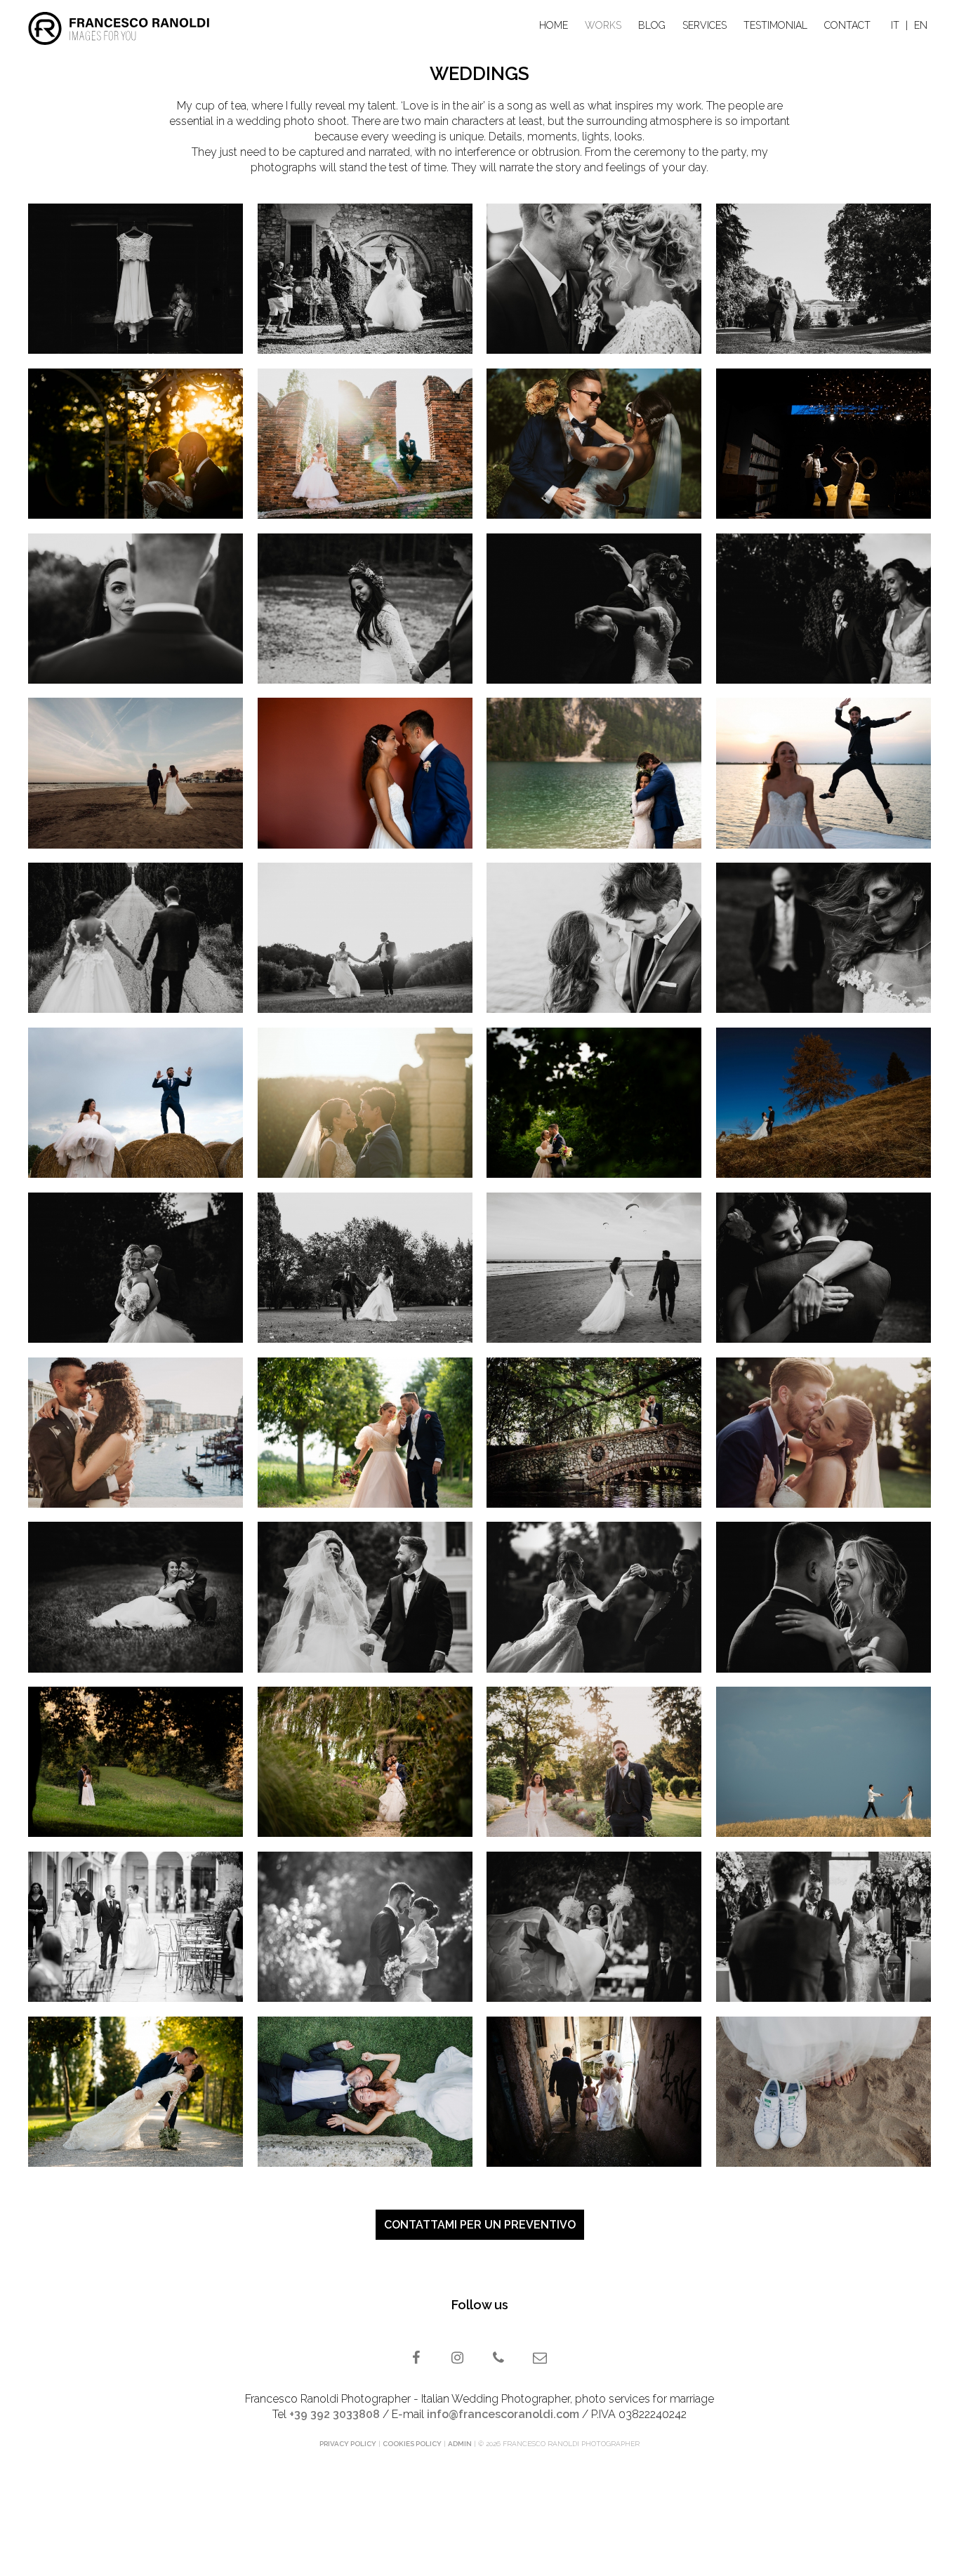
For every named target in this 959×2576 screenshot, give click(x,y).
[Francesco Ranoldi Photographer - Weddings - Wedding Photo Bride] (824, 2092)
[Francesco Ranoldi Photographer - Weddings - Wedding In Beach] (594, 1268)
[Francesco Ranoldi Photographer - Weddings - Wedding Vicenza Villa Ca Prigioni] (594, 1927)
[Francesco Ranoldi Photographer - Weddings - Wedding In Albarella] (824, 773)
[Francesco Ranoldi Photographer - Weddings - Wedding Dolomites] (824, 1103)
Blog (652, 25)
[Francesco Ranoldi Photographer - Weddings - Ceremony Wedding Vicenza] (824, 1927)
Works (603, 25)
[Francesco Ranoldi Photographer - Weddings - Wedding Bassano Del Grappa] (594, 1433)
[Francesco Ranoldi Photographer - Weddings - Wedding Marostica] (365, 1597)
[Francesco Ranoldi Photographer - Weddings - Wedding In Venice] (365, 1268)
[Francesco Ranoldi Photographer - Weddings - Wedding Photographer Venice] (594, 279)
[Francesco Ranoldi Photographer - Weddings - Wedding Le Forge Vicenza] (365, 1762)
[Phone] (500, 2359)
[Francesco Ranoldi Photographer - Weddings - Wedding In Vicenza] (365, 279)
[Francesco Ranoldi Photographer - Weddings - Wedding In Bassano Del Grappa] (594, 2092)
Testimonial (775, 25)
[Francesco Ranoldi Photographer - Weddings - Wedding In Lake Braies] (594, 773)
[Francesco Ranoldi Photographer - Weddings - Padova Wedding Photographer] (824, 1433)
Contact (847, 25)
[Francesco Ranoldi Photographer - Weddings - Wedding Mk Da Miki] (365, 1433)
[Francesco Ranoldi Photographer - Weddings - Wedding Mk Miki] (594, 1103)
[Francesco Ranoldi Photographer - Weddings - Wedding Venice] (135, 1433)
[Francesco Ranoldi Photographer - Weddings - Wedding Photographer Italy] (365, 938)
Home (554, 25)
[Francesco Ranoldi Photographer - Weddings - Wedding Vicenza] (594, 609)
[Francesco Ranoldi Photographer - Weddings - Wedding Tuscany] (824, 1762)
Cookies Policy (412, 2444)
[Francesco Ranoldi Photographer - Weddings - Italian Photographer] (824, 444)
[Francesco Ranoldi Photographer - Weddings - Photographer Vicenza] (135, 279)
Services (705, 25)
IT (895, 25)
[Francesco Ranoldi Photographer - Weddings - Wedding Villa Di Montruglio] (365, 1103)
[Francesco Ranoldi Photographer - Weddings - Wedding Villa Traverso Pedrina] (135, 1103)
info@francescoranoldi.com (503, 2414)
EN (921, 25)
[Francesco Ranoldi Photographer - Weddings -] (824, 279)
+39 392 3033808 (335, 2414)
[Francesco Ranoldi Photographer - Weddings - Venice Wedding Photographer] (594, 938)
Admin (460, 2444)
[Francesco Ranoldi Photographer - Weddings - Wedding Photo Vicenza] (135, 1597)
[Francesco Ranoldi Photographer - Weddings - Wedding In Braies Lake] (365, 609)
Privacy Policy (348, 2444)
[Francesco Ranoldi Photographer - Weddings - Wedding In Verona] (365, 444)
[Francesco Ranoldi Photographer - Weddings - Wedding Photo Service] (135, 773)
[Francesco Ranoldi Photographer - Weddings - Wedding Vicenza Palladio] (365, 773)
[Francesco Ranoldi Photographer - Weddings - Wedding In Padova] (135, 444)
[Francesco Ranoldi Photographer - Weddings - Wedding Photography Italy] (824, 1597)
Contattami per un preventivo (480, 2225)
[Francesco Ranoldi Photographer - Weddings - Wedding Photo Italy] (594, 1597)
